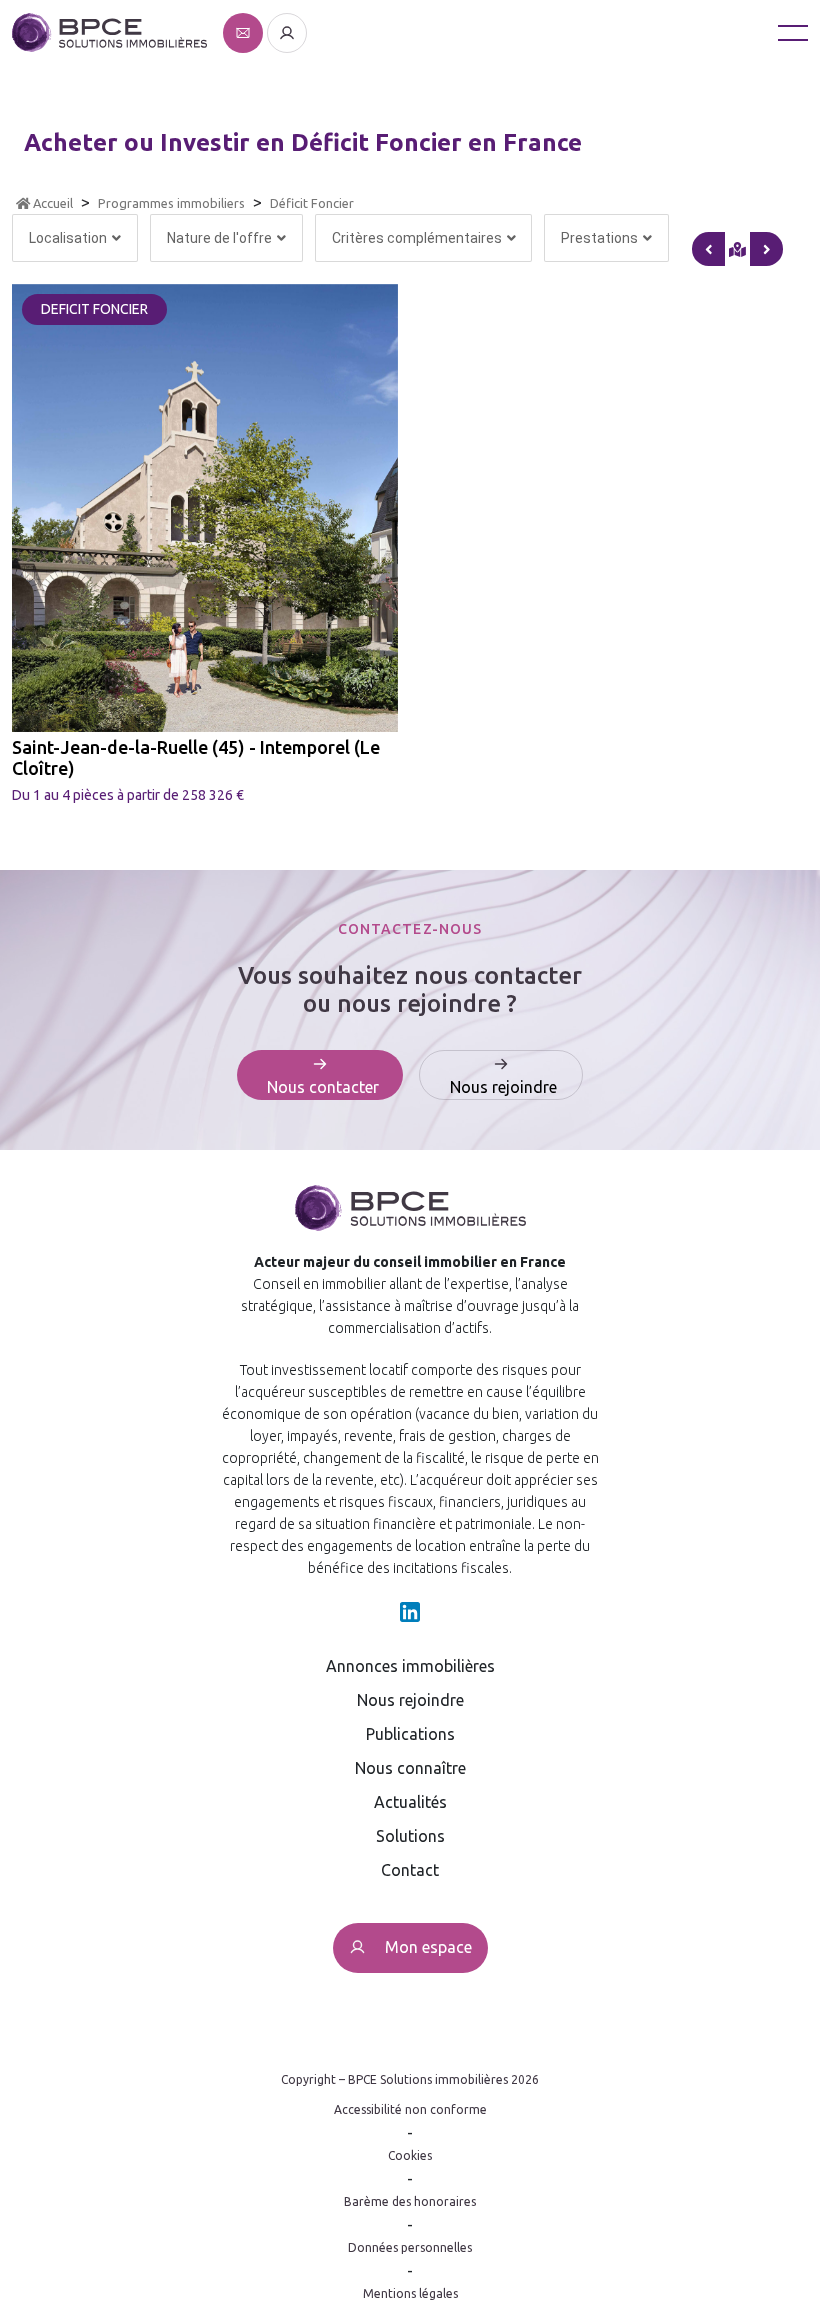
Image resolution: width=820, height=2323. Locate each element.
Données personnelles (410, 2247)
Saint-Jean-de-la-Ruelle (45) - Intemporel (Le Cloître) (196, 758)
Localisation (68, 238)
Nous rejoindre (410, 1700)
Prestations (599, 238)
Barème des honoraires (410, 2201)
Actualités (410, 1802)
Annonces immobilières (410, 1666)
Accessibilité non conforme (410, 2109)
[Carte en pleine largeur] (766, 249)
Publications (410, 1734)
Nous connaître (410, 1768)
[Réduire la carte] (708, 249)
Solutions (410, 1836)
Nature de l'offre (219, 238)
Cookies (410, 2155)
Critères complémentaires (417, 238)
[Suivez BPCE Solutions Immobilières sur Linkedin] (410, 1610)
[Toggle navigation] (793, 32)
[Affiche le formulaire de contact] (245, 31)
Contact (410, 1870)
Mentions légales (410, 2293)
